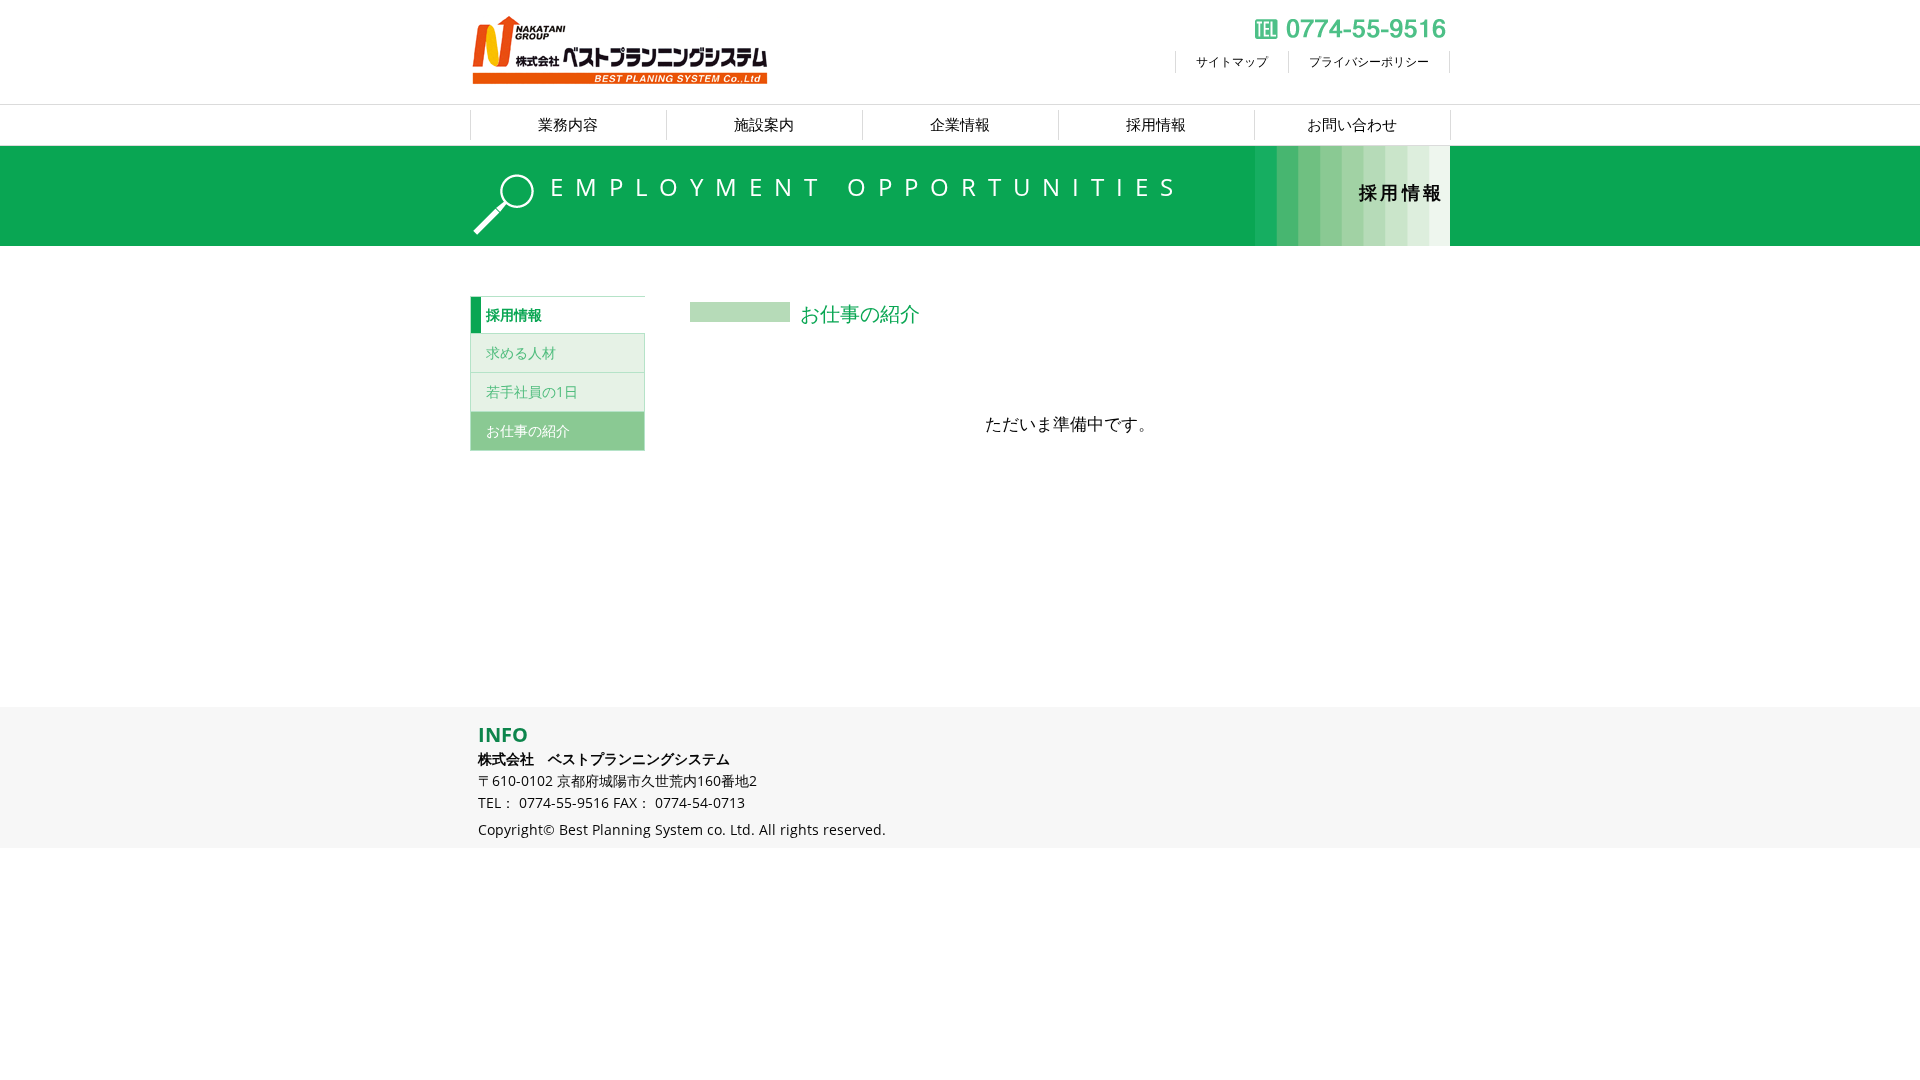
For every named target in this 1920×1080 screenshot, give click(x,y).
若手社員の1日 (532, 391)
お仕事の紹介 (528, 430)
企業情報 (960, 124)
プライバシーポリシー (1369, 61)
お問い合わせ (1352, 124)
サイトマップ (1232, 61)
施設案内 (764, 124)
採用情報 (1156, 124)
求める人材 (521, 352)
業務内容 (568, 124)
